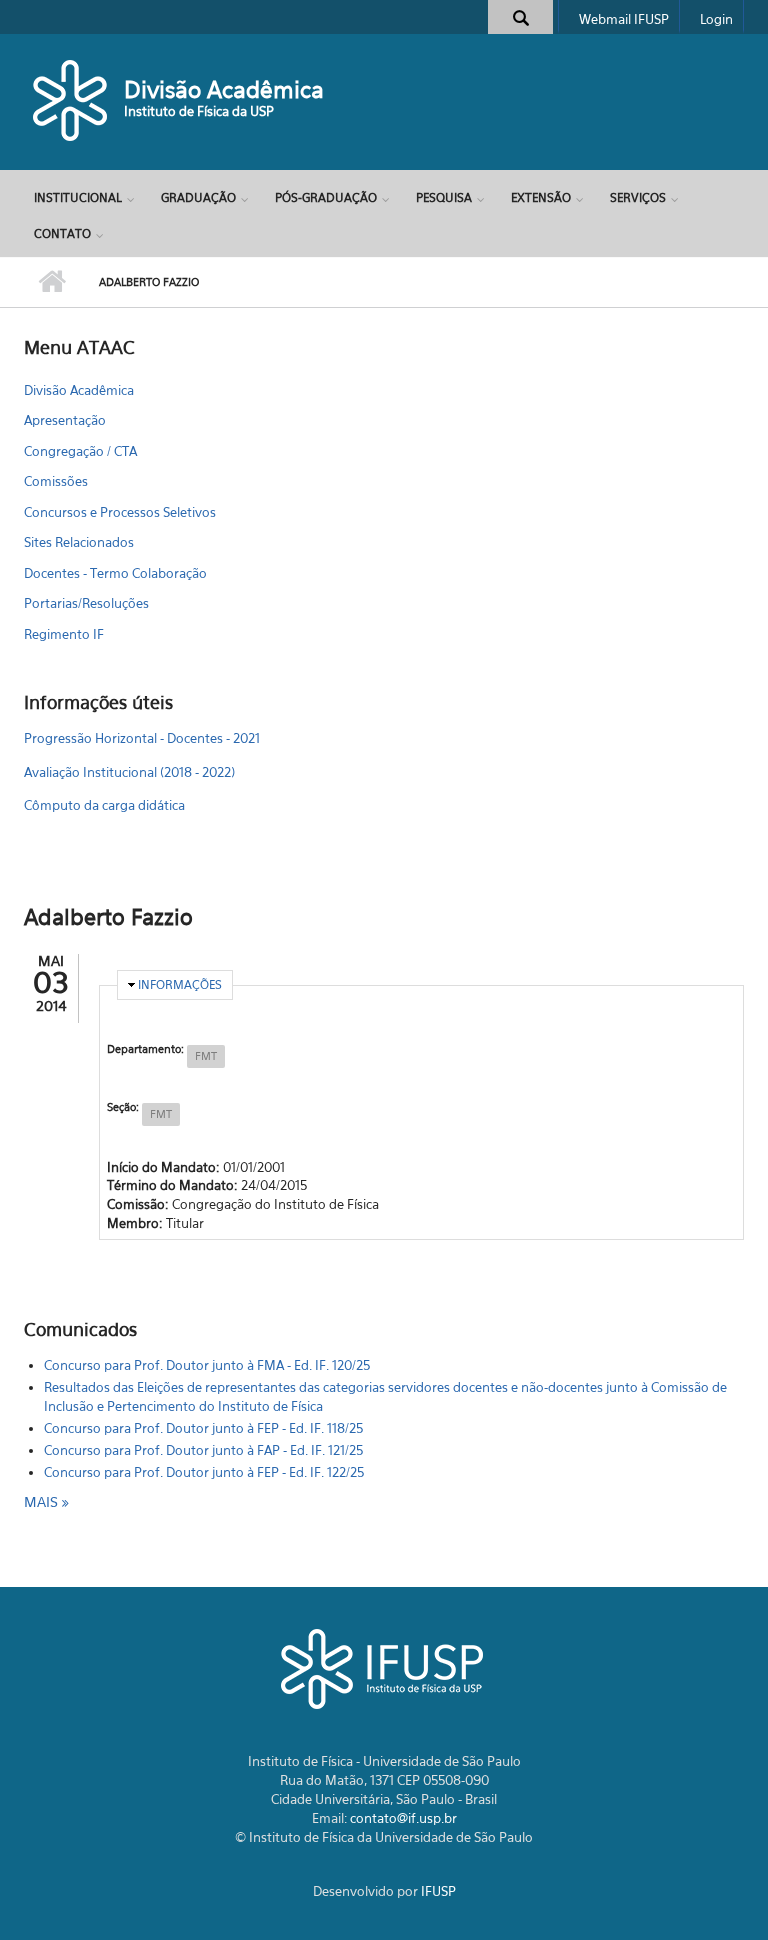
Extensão (541, 197)
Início (51, 282)
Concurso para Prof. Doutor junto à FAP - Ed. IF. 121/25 (203, 1450)
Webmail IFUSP (624, 19)
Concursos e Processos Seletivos (120, 512)
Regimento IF (64, 634)
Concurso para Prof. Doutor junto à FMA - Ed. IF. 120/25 (207, 1365)
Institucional (78, 197)
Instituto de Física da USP (199, 111)
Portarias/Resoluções (86, 603)
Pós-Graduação (326, 197)
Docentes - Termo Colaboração (115, 573)
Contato (62, 233)
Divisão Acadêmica (224, 89)
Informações (180, 984)
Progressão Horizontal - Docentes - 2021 (142, 738)
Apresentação (65, 420)
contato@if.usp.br (403, 1818)
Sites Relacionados (79, 542)
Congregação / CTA (80, 451)
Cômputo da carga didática (104, 805)
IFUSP (438, 1891)
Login (716, 19)
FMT (206, 1056)
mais (43, 1501)
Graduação (198, 197)
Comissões (56, 481)
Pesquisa (444, 197)
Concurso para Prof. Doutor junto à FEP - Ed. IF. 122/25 (204, 1472)
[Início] (71, 100)
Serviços (638, 197)
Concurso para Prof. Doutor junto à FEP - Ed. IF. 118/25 (203, 1428)
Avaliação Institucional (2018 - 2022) (129, 772)
